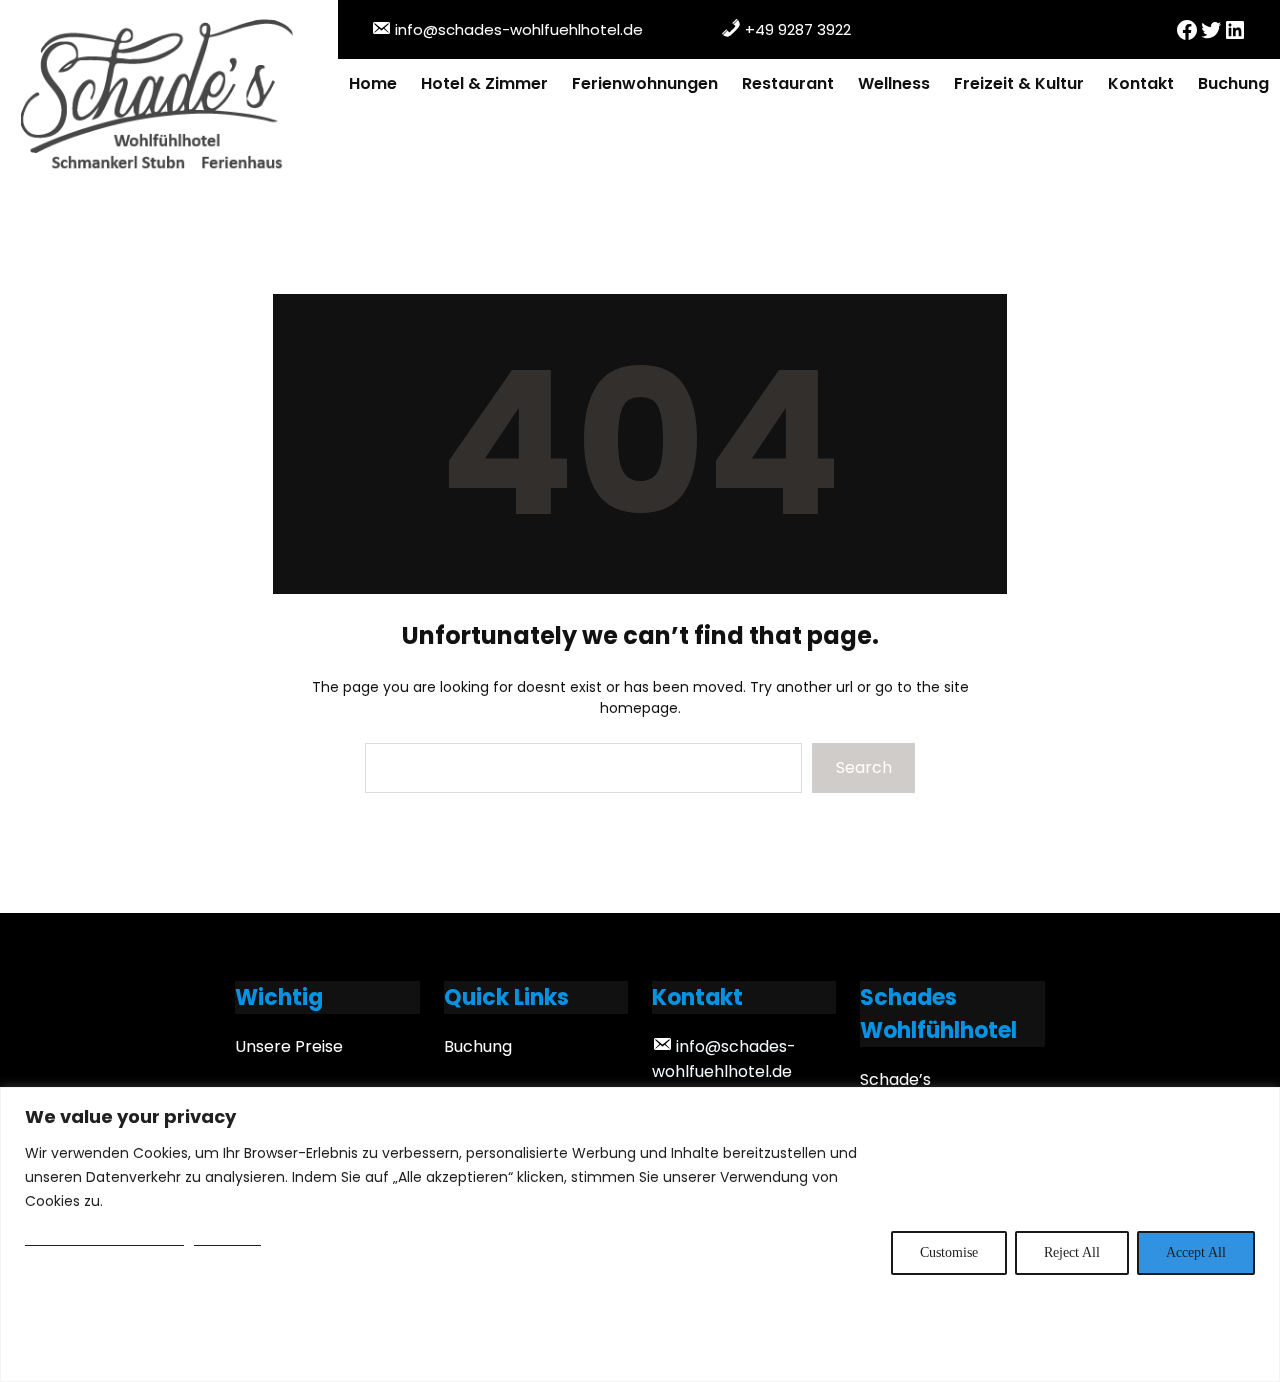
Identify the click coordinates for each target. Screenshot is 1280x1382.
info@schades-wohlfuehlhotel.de (519, 29)
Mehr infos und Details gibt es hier (143, 1239)
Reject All (1072, 1252)
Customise (949, 1252)
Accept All (1196, 1252)
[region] (640, 1234)
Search (864, 767)
